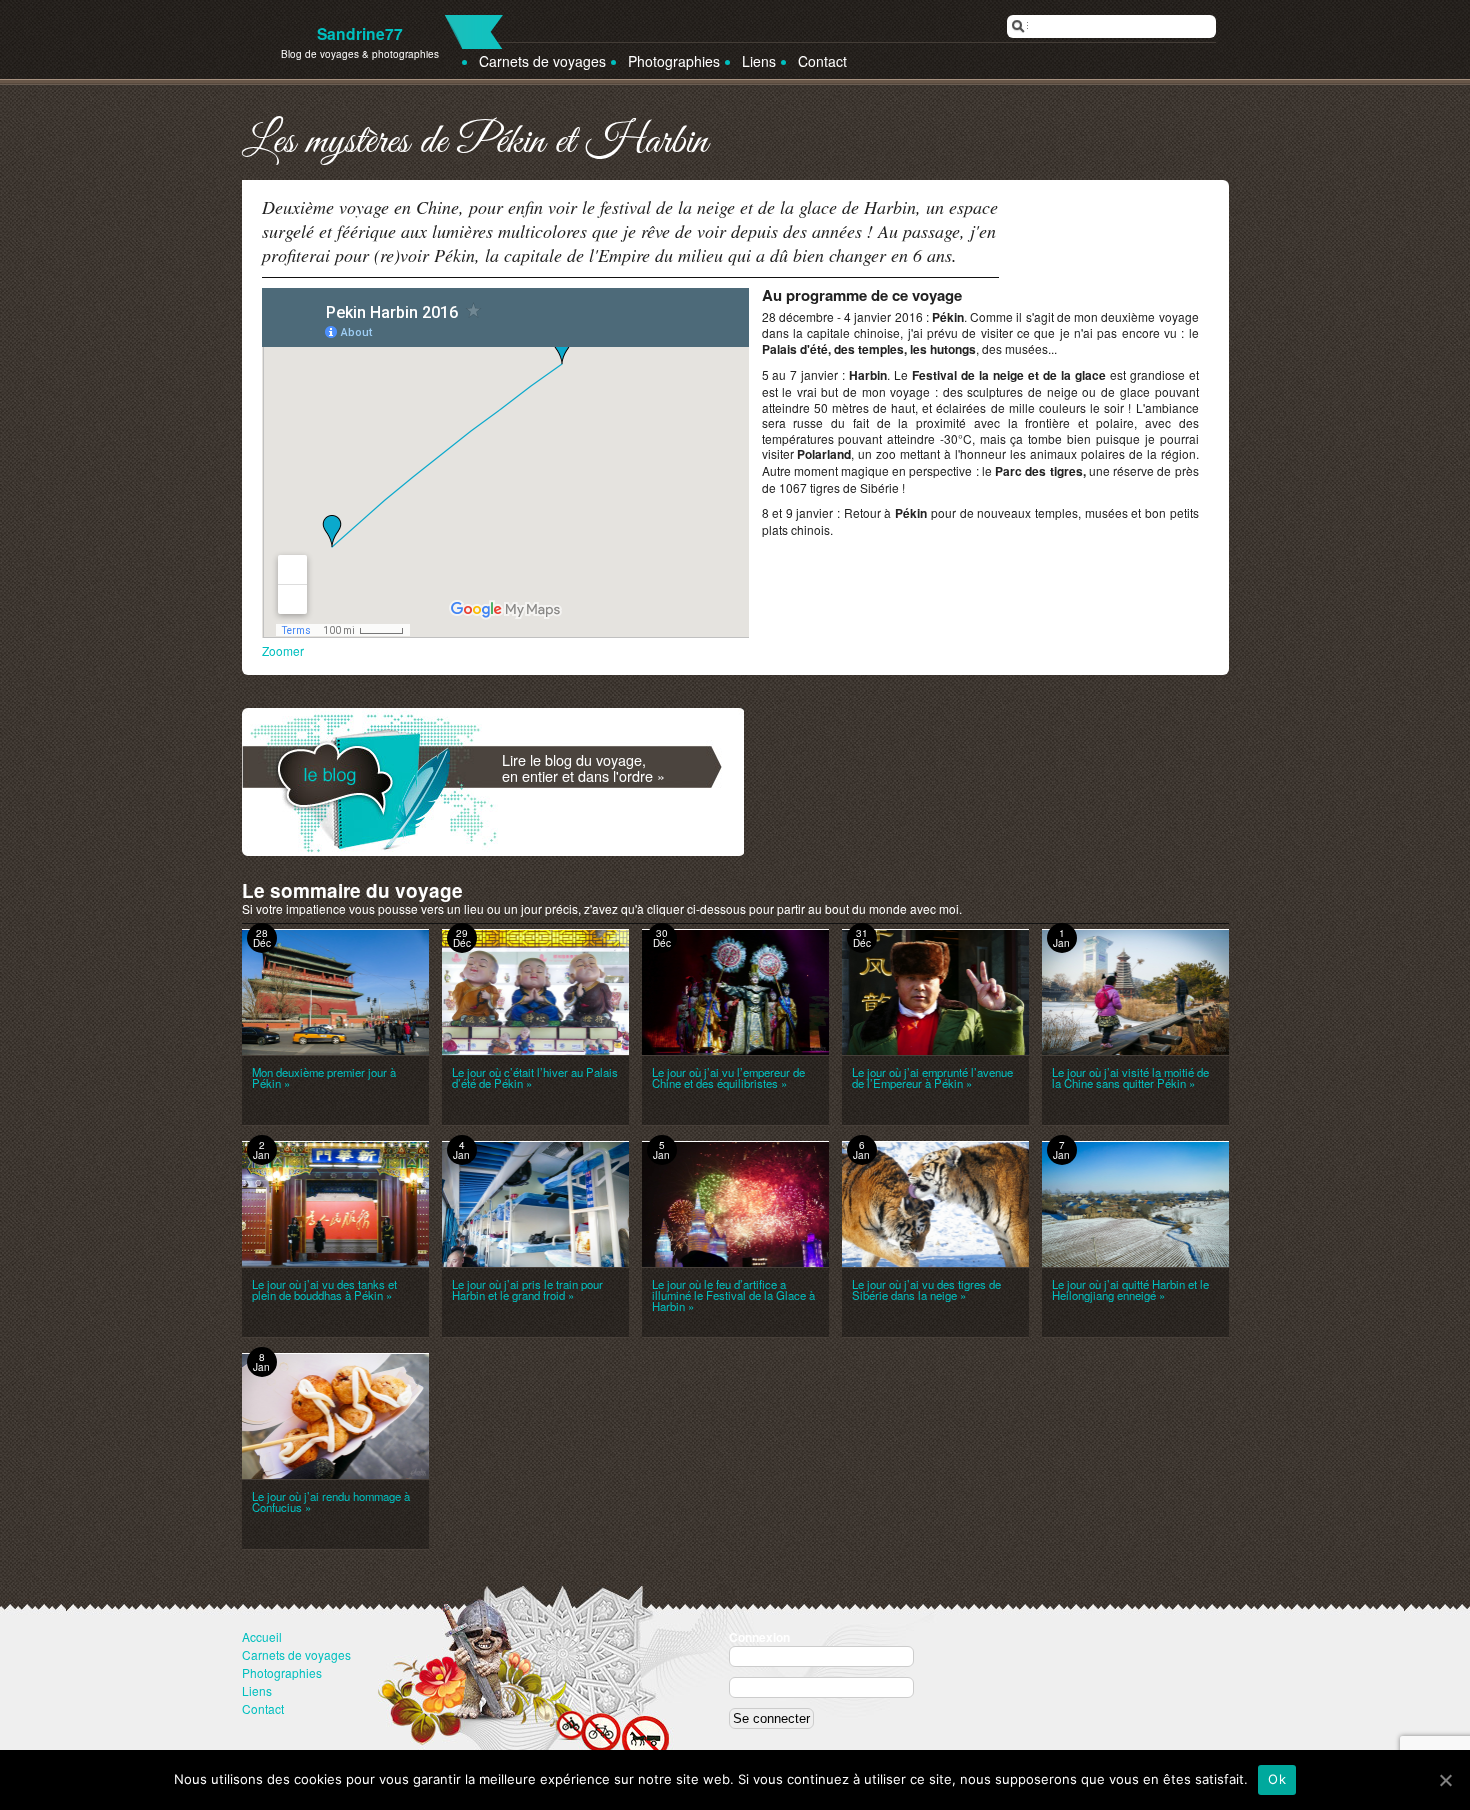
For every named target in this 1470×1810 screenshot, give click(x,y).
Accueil (262, 1636)
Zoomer (283, 650)
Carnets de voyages (542, 61)
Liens (759, 61)
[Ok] (1445, 1780)
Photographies (674, 61)
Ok (1277, 1779)
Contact (822, 61)
